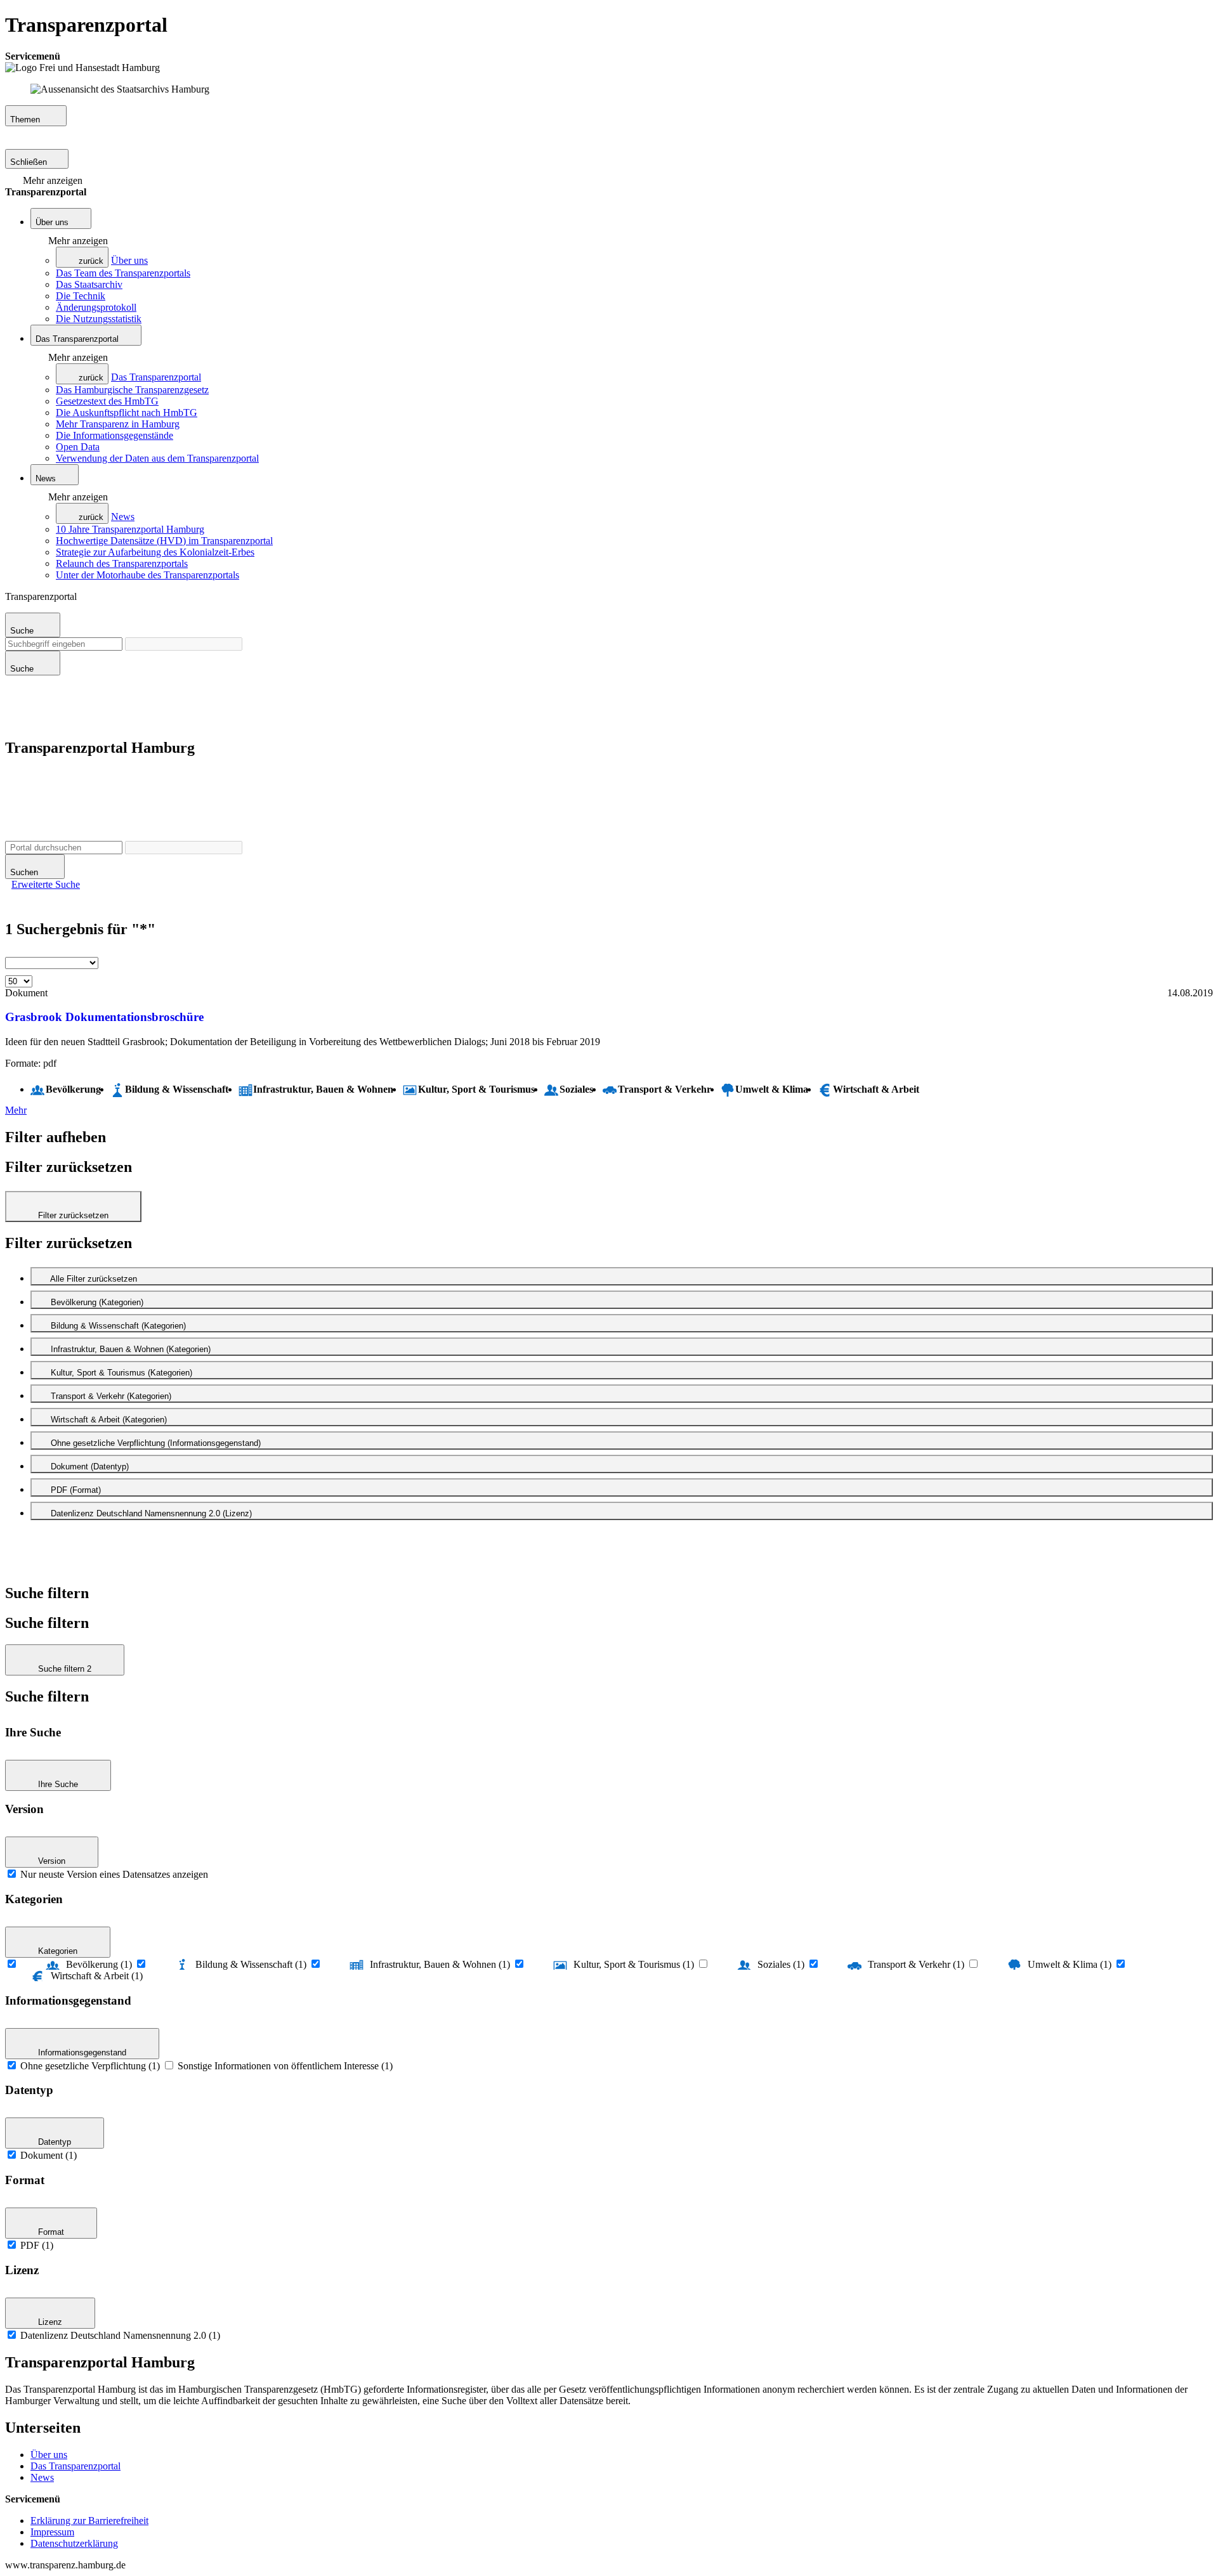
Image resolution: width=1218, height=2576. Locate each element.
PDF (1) (37, 2245)
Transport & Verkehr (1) (916, 1964)
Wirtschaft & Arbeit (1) (97, 1976)
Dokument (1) (49, 2155)
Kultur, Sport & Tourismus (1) (634, 1964)
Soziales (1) (781, 1964)
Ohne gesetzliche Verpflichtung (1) (90, 2066)
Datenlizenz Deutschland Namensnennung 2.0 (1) (120, 2335)
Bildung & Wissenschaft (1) (251, 1964)
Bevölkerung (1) (99, 1964)
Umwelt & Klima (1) (1070, 1964)
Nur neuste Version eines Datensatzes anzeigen (114, 1874)
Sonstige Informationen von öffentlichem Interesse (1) (285, 2066)
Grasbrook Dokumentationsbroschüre (104, 1017)
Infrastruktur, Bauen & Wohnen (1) (440, 1964)
